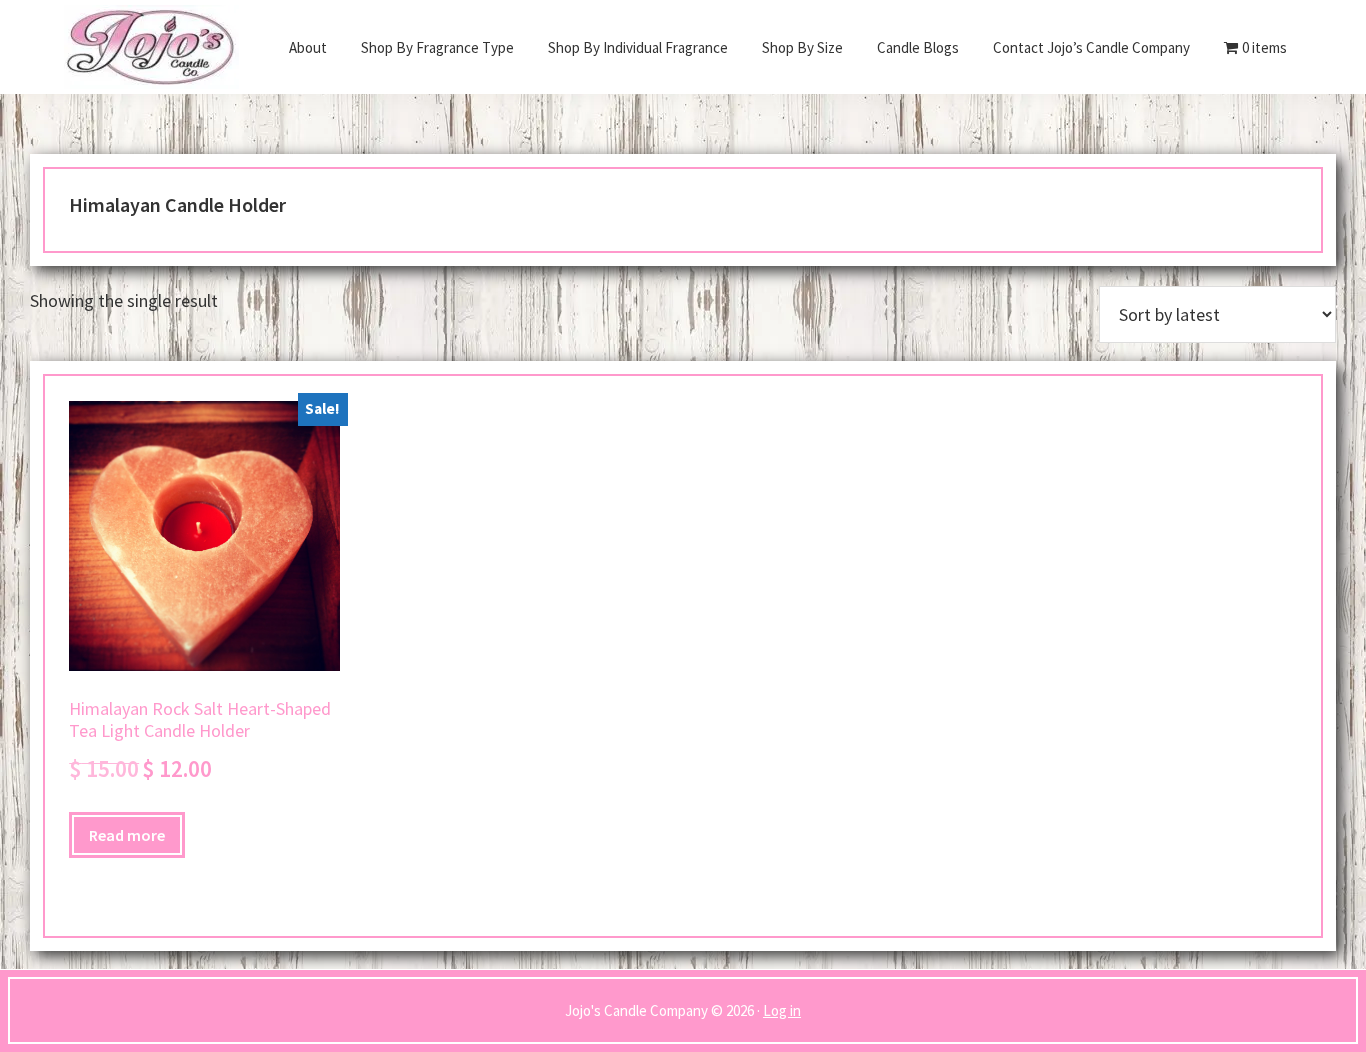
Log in (782, 1010)
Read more (127, 835)
